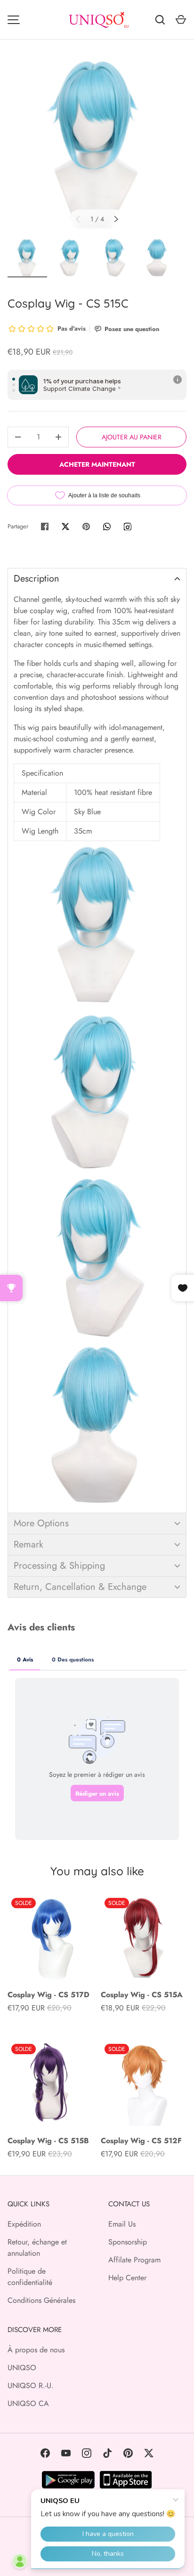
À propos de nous (36, 2350)
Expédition (24, 2224)
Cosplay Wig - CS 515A (142, 1995)
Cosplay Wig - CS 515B (48, 2141)
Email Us (122, 2224)
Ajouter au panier (132, 437)
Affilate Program (134, 2260)
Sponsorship (128, 2242)
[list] (97, 145)
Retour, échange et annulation (37, 2248)
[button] (97, 579)
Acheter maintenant (97, 464)
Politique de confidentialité (30, 2277)
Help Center (127, 2278)
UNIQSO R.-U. (31, 2386)
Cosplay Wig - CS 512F (141, 2141)
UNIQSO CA (28, 2403)
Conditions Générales (41, 2300)
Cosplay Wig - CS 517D (48, 1995)
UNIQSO (22, 2368)
